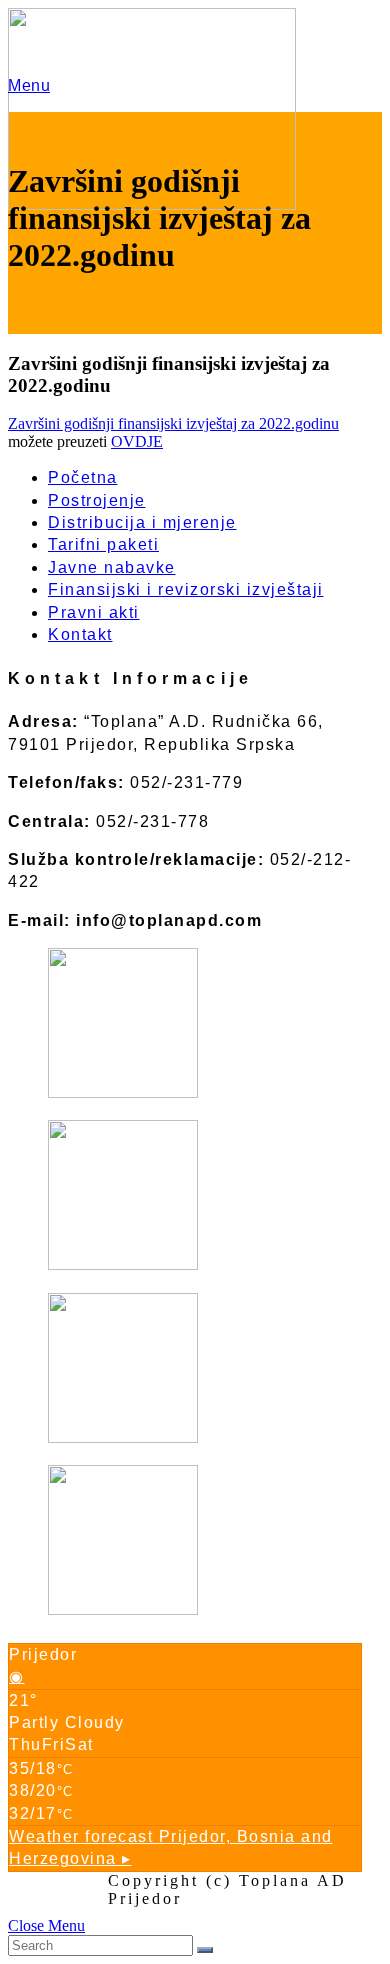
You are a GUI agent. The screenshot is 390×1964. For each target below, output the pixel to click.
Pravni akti (94, 612)
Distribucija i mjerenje (142, 522)
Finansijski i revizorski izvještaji (186, 589)
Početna (83, 477)
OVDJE (137, 441)
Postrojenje (97, 500)
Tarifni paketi (103, 544)
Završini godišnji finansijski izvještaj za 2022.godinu (173, 423)
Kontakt (80, 634)
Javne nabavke (112, 567)
